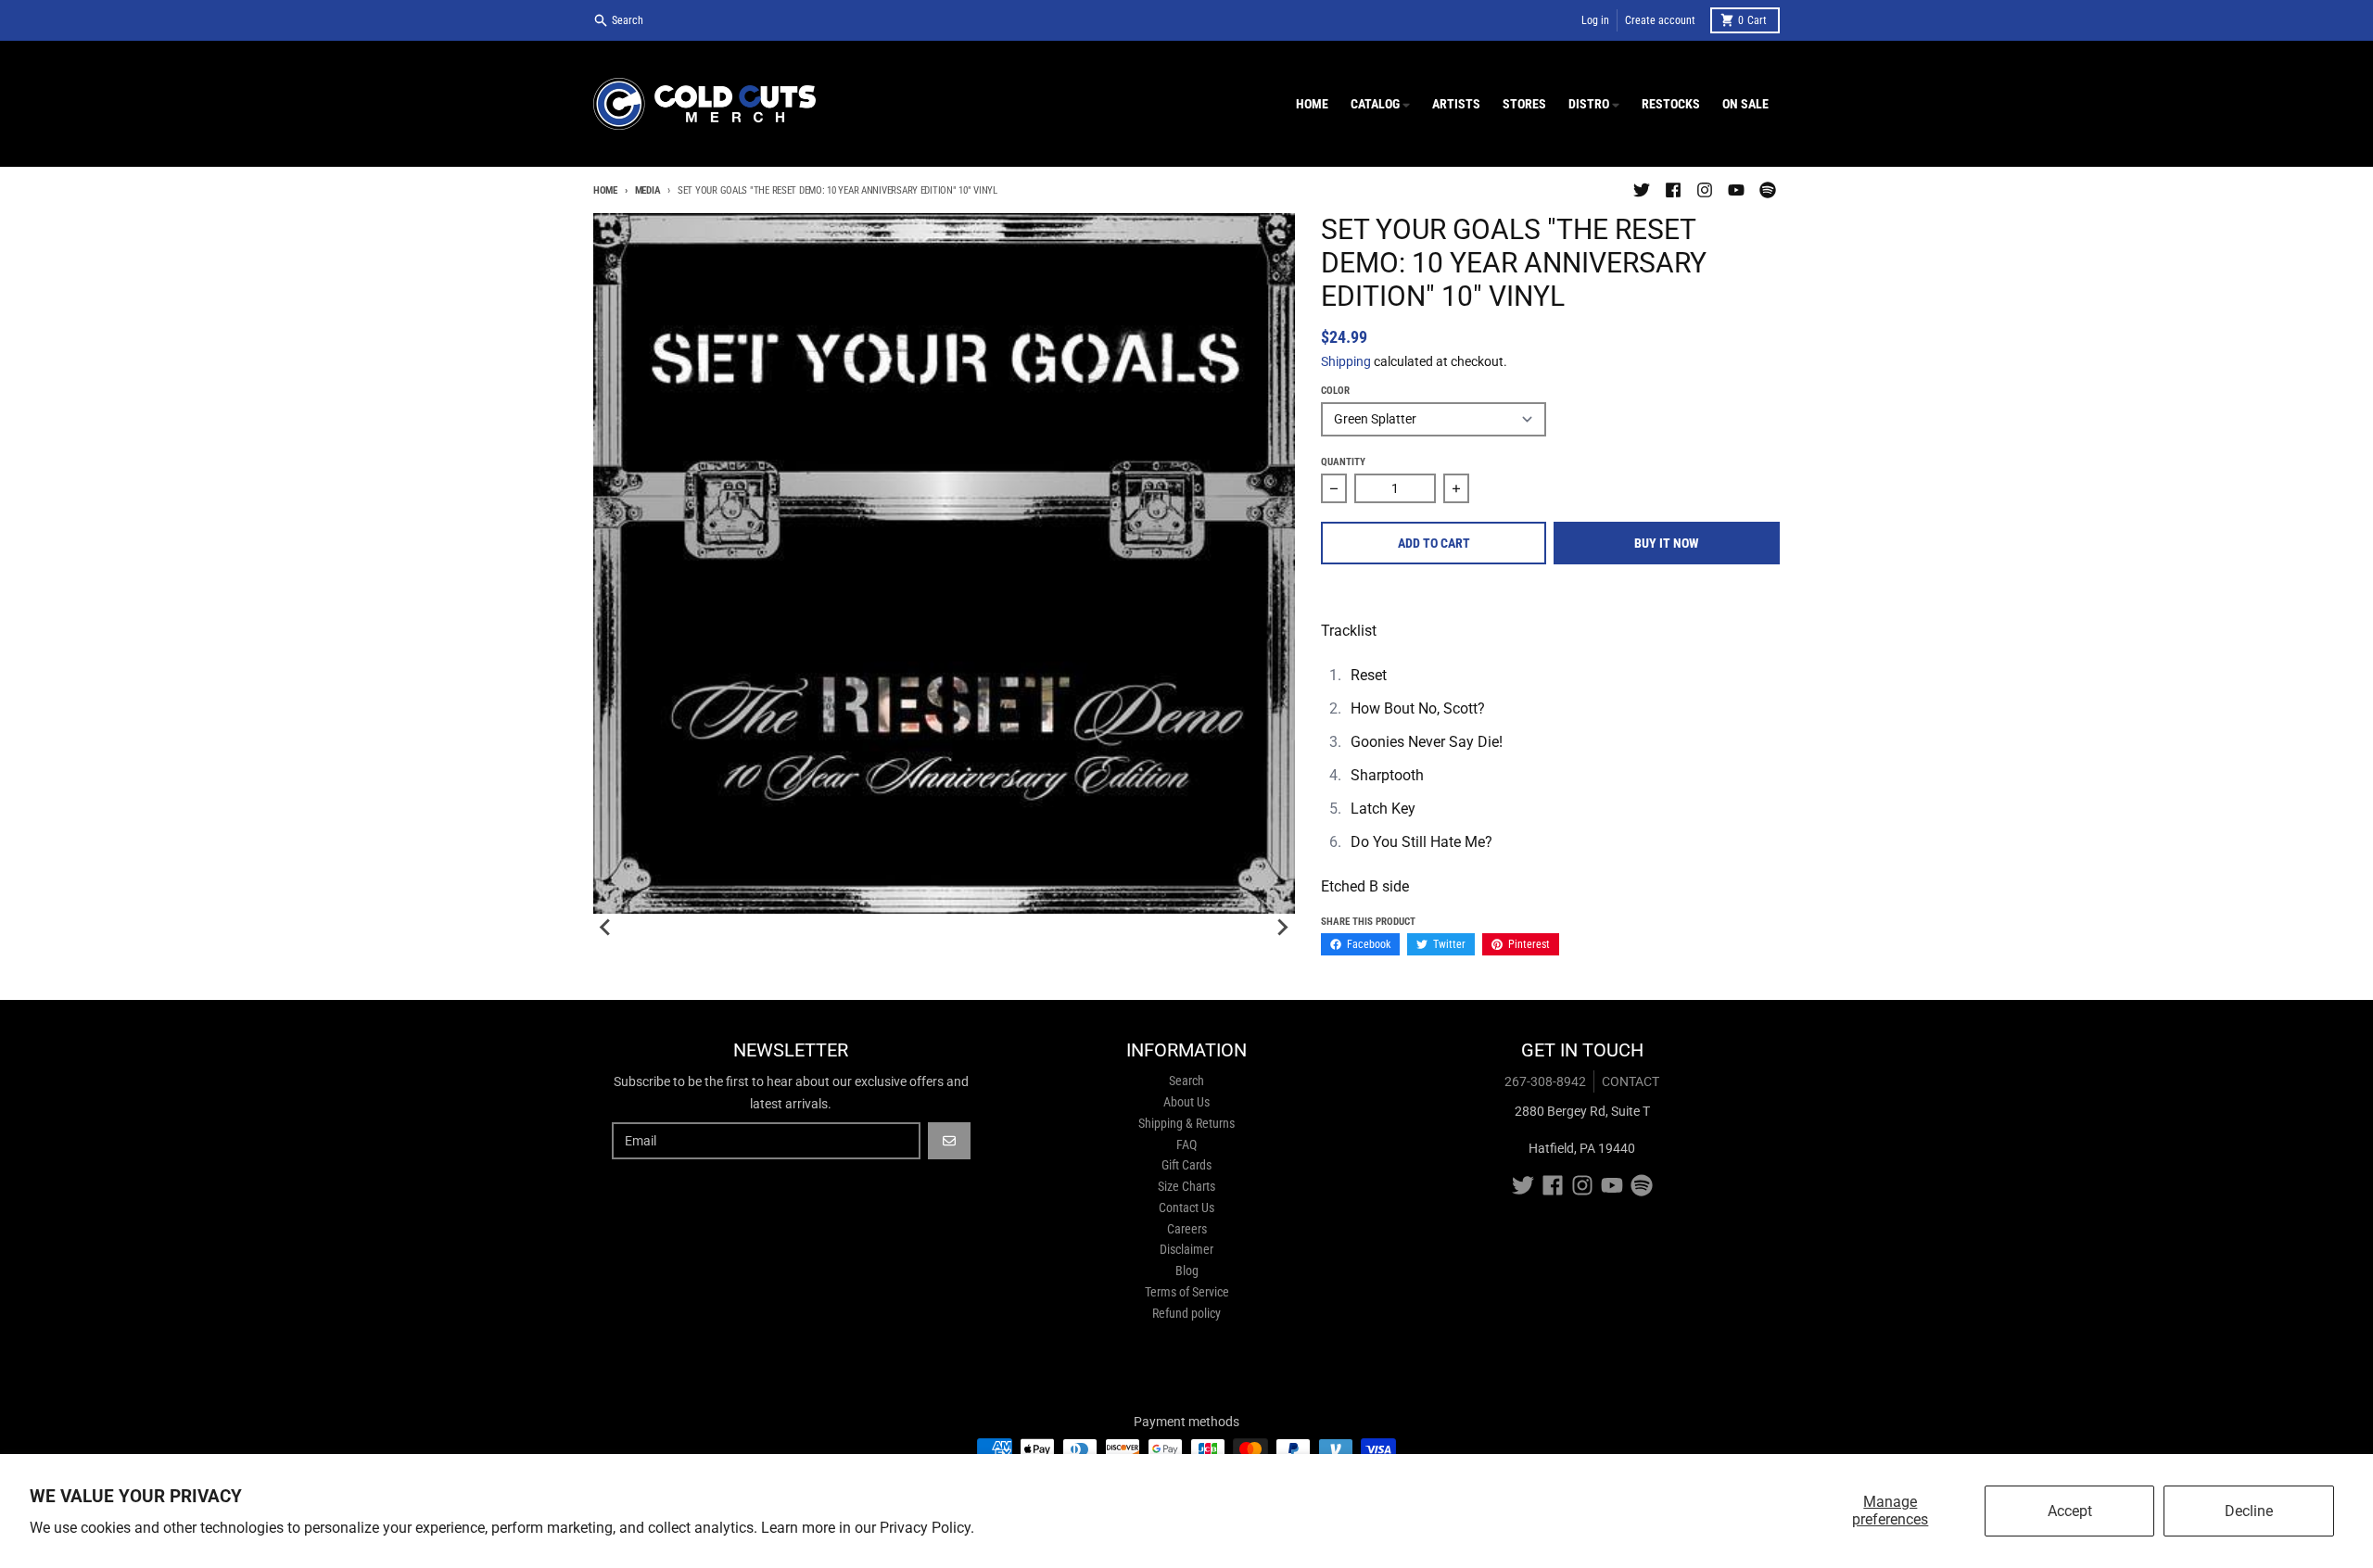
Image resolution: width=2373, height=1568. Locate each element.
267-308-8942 (1545, 1081)
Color (1335, 391)
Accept (2070, 1511)
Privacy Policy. (927, 1528)
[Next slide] (1282, 928)
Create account (1660, 20)
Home (605, 190)
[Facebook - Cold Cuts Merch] (1673, 190)
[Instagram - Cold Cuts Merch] (1705, 190)
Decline (2249, 1511)
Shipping (1346, 361)
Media (647, 190)
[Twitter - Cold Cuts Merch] (1642, 190)
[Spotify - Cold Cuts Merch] (1768, 190)
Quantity (1343, 462)
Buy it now (1667, 543)
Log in (1595, 20)
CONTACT (1631, 1081)
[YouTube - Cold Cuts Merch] (1736, 190)
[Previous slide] (606, 928)
